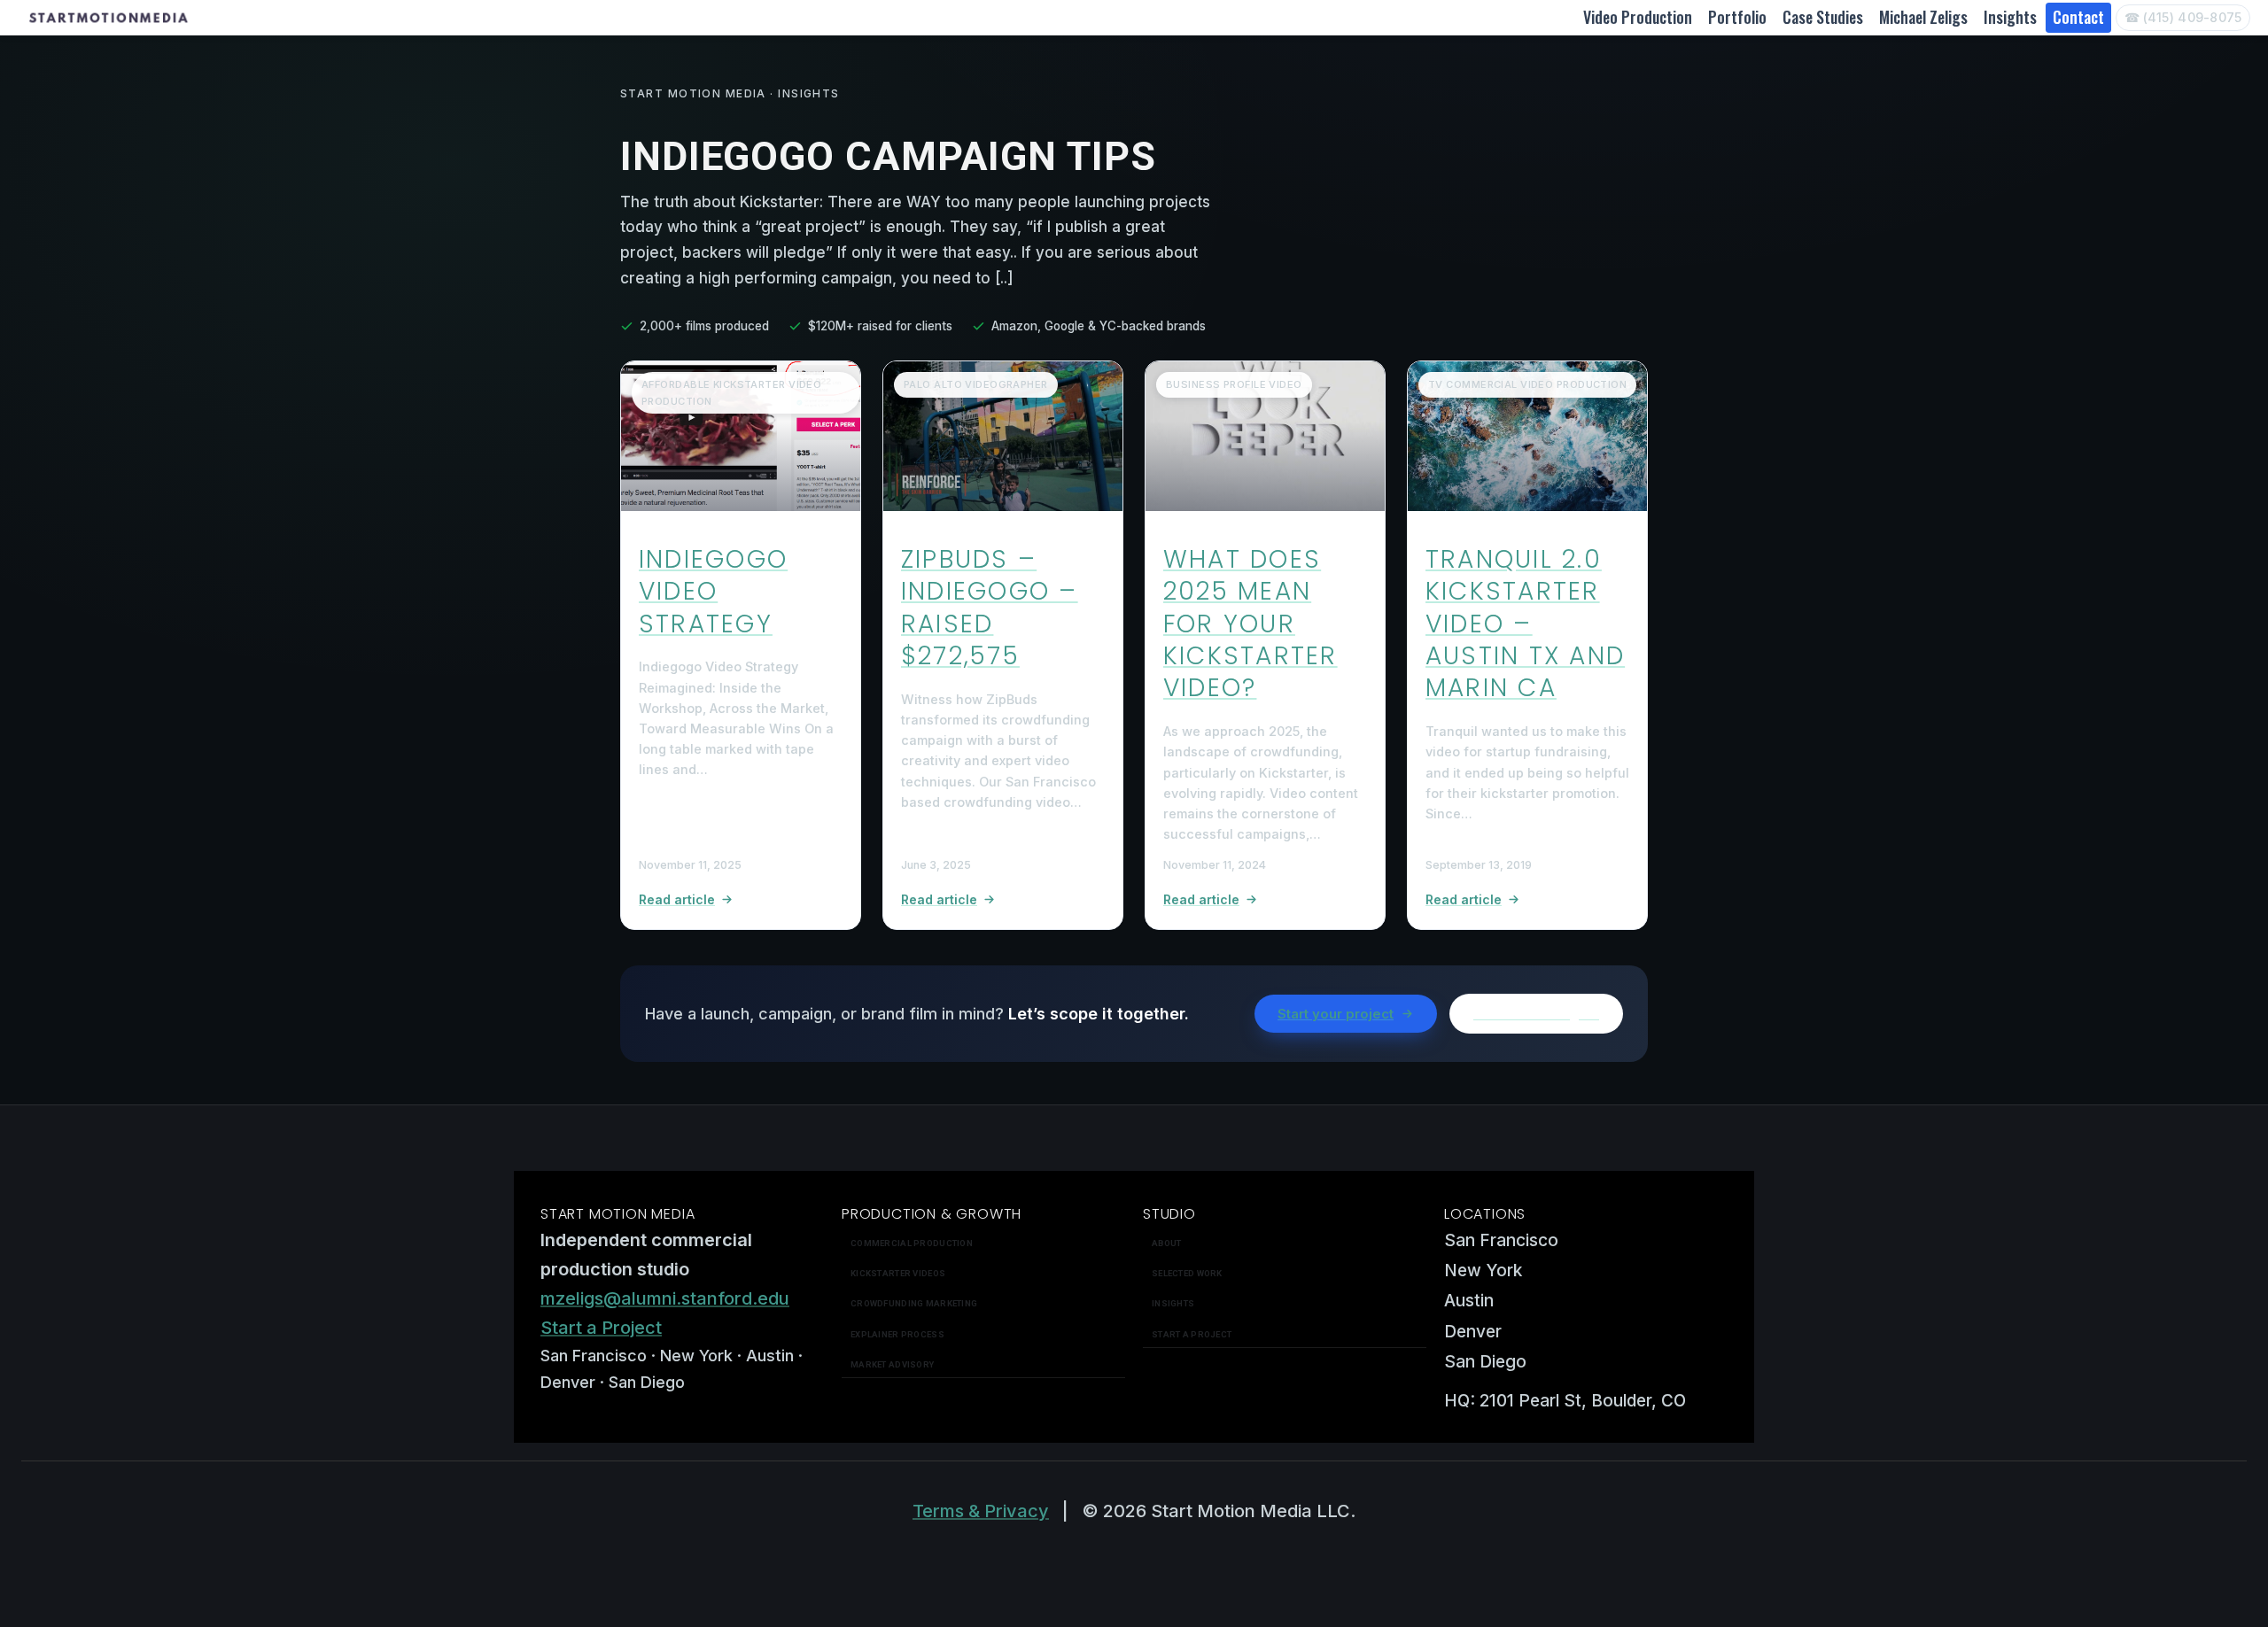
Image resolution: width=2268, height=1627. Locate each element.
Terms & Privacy (981, 1511)
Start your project (1336, 1014)
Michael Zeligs (1923, 17)
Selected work (1187, 1273)
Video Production (1638, 17)
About (1166, 1243)
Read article (677, 899)
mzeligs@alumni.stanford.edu (665, 1298)
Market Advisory (892, 1364)
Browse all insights (1536, 1014)
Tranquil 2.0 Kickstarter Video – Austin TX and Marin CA (1525, 624)
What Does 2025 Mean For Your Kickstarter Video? (1251, 624)
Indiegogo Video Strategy (713, 592)
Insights (2010, 17)
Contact (2078, 17)
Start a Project (601, 1328)
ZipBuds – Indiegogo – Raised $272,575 (990, 608)
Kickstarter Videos (898, 1273)
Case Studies (1823, 17)
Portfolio (1737, 17)
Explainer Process (897, 1334)
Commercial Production (912, 1243)
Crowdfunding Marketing (914, 1303)
